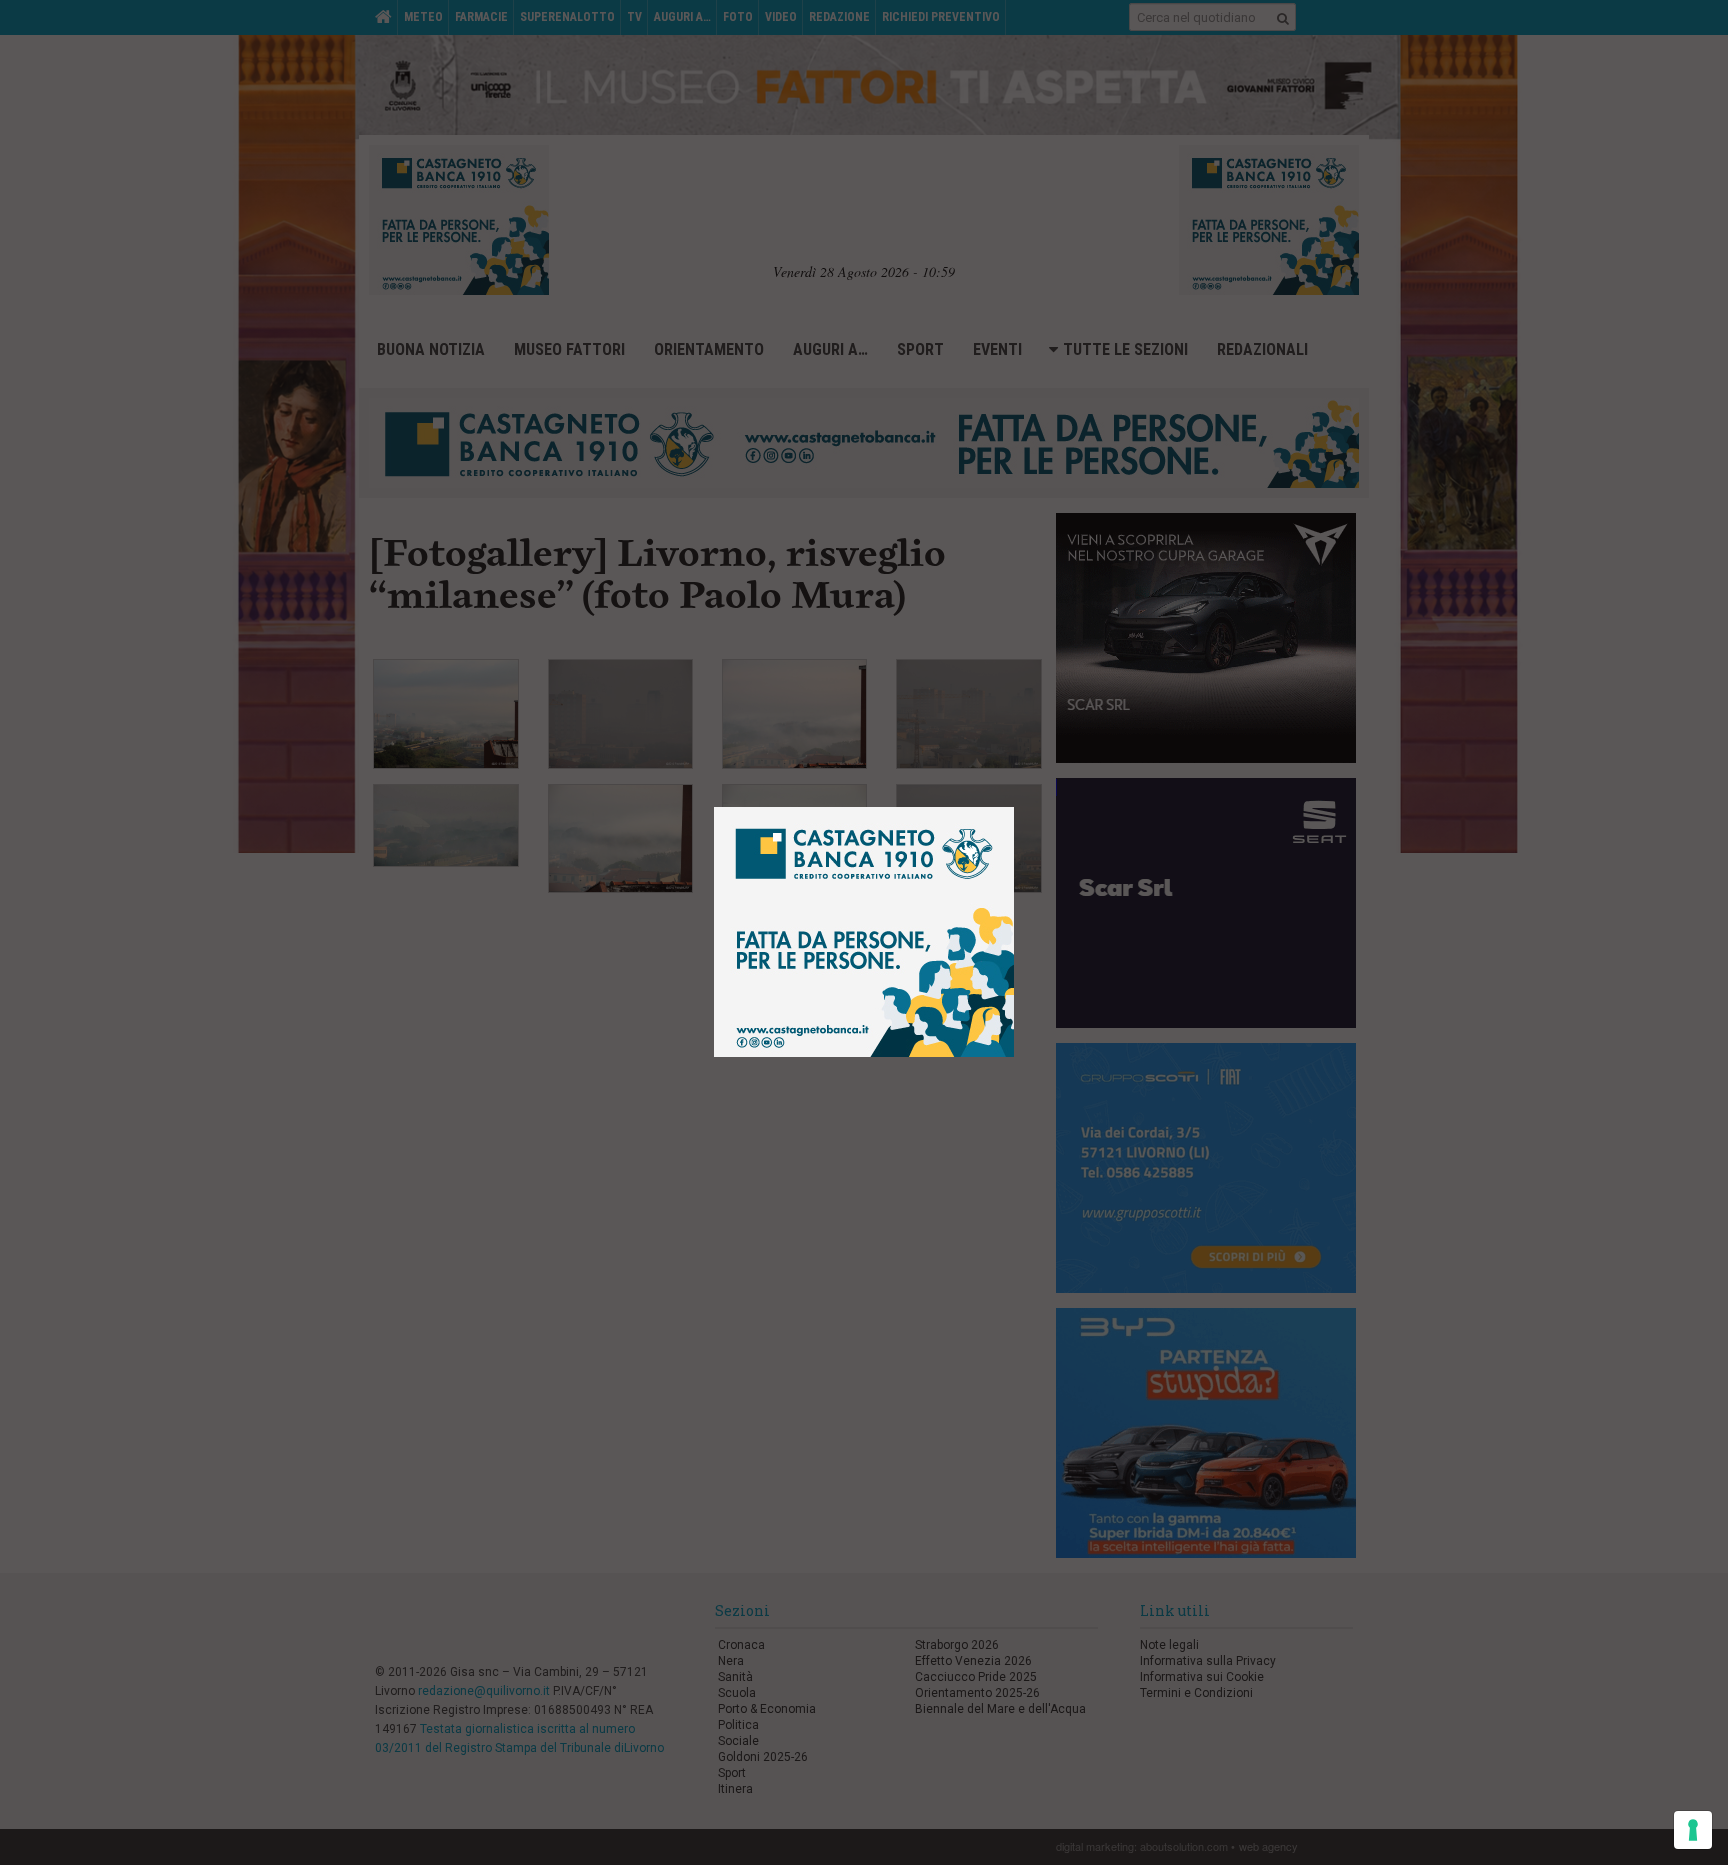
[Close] (1029, 792)
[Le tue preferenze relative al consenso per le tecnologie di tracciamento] (1693, 1830)
